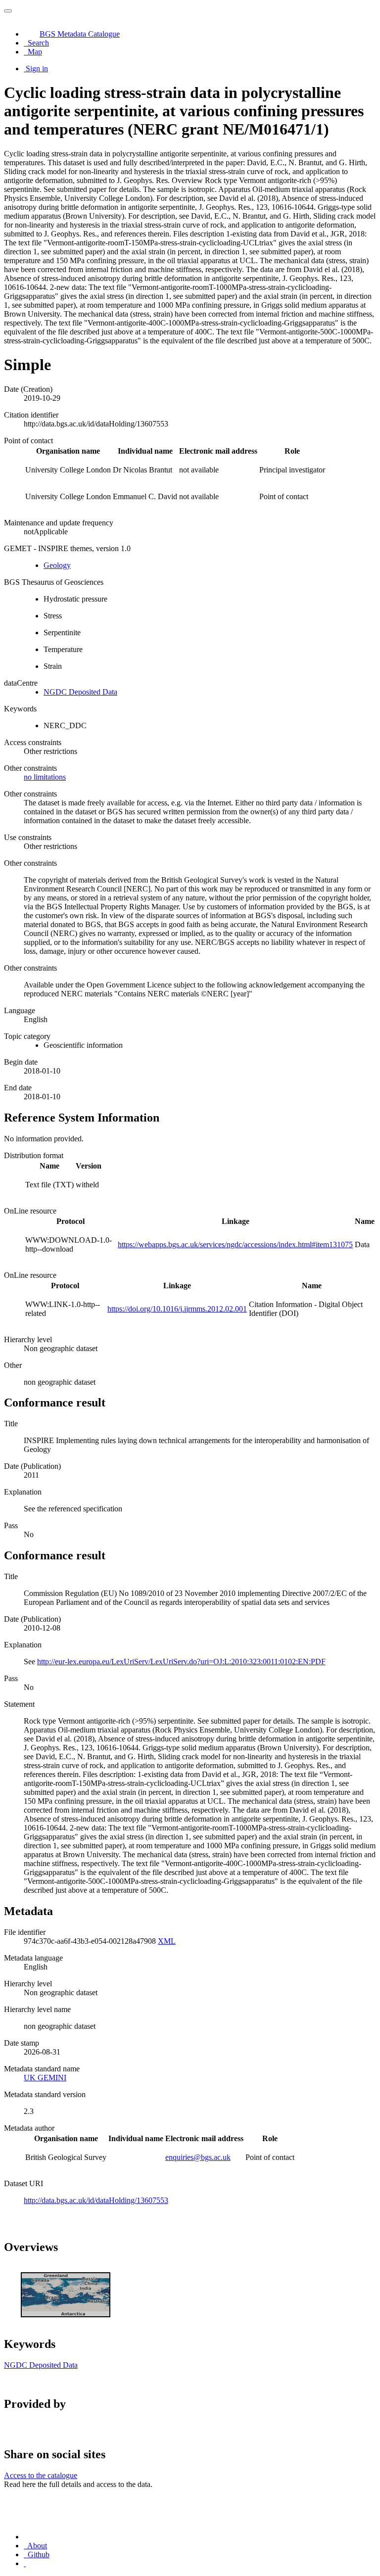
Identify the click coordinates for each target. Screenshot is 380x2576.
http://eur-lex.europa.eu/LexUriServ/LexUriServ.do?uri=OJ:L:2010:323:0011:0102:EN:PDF (181, 1662)
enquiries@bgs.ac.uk (198, 2157)
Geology (57, 565)
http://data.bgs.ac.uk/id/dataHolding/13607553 (96, 2200)
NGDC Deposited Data (80, 692)
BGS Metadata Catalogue (80, 34)
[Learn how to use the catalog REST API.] (25, 2563)
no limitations (45, 777)
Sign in (37, 69)
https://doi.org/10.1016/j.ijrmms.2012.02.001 (177, 1309)
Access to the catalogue (41, 2475)
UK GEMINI (45, 2078)
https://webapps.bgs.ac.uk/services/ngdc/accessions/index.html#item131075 (235, 1244)
